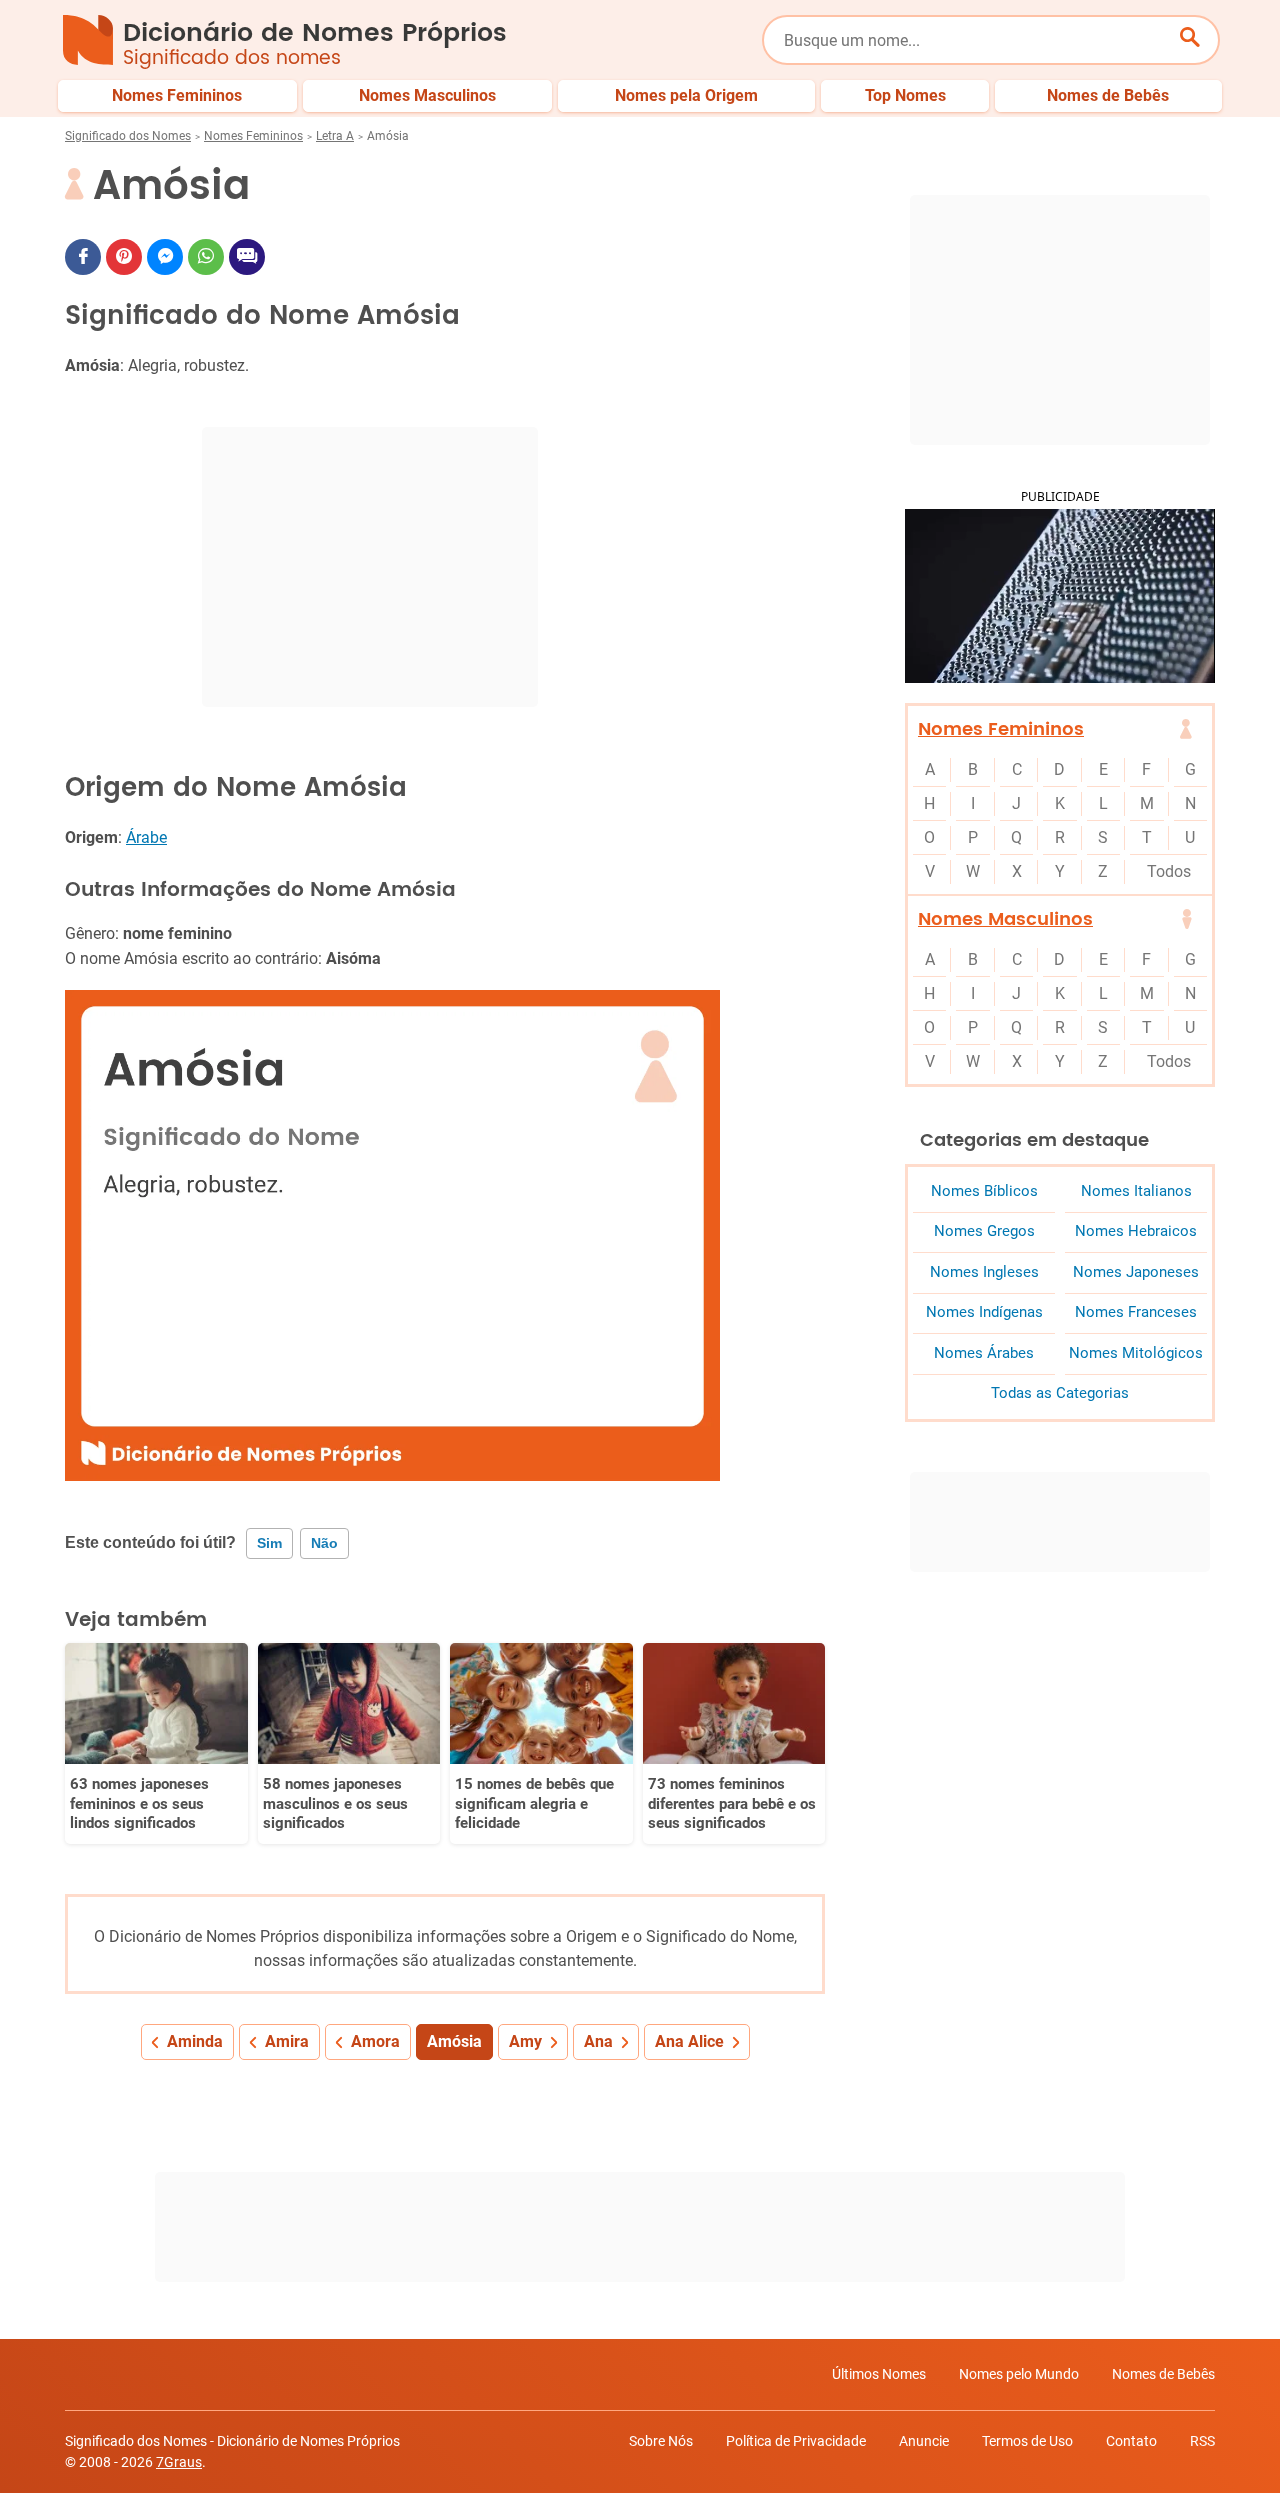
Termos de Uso (1027, 2441)
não (324, 1543)
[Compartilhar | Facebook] (83, 257)
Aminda (195, 2041)
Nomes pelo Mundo (1019, 2374)
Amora (375, 2041)
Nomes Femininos (253, 136)
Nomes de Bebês (1163, 2374)
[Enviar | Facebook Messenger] (165, 257)
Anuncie (924, 2441)
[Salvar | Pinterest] (124, 257)
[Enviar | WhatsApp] (206, 257)
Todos (1169, 871)
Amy (525, 2041)
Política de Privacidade (796, 2441)
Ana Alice (689, 2041)
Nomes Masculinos (1005, 919)
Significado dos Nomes (128, 136)
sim (269, 1543)
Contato (1131, 2441)
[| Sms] (247, 257)
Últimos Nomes (879, 2374)
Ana (598, 2041)
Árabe (146, 837)
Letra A (335, 136)
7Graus (179, 2462)
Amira (287, 2041)
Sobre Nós (661, 2441)
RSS (1202, 2441)
